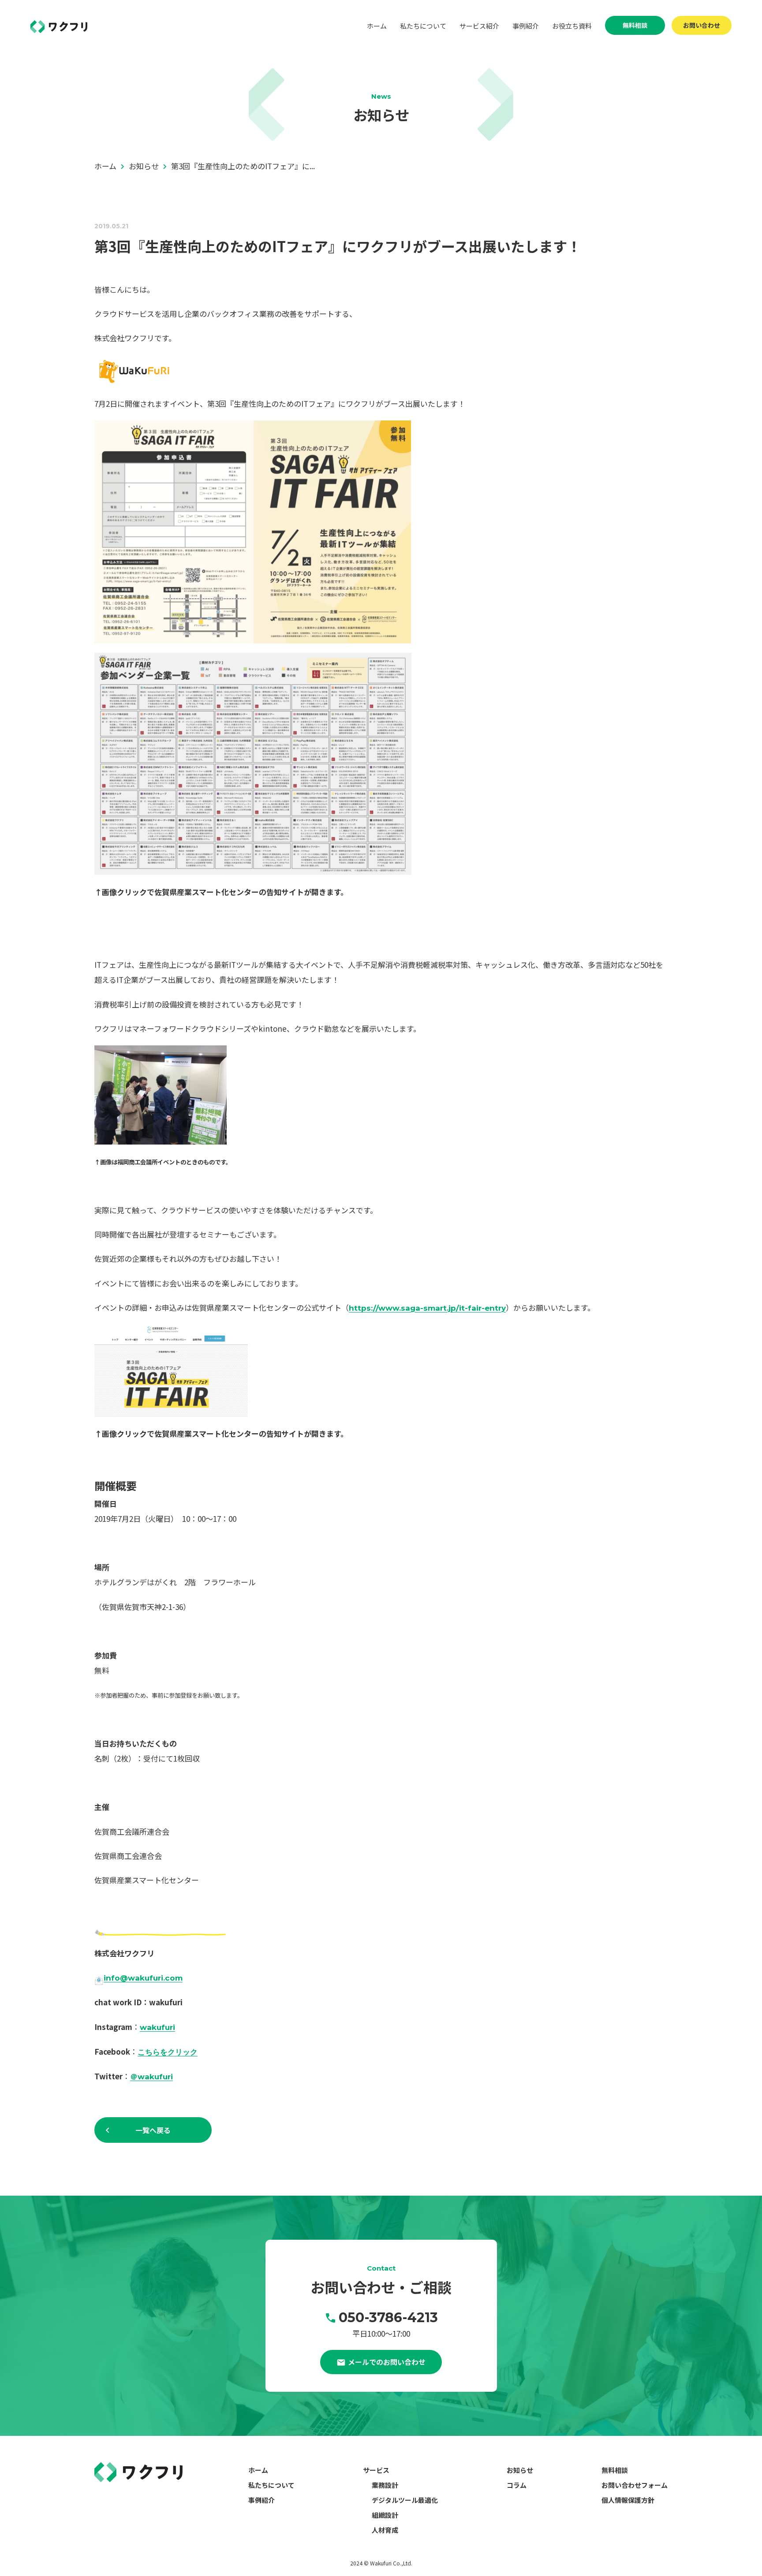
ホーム (377, 26)
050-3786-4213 (388, 2318)
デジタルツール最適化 (405, 2500)
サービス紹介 (479, 26)
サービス (376, 2470)
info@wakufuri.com (143, 1978)
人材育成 (385, 2530)
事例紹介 (526, 26)
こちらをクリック (168, 2052)
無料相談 (635, 25)
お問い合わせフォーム (635, 2485)
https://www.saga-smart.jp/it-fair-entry (427, 1308)
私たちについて (423, 26)
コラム (517, 2485)
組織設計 (385, 2515)
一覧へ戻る (153, 2130)
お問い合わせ (702, 25)
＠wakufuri (151, 2077)
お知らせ (520, 2470)
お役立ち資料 (572, 26)
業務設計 (385, 2485)
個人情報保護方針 (628, 2500)
